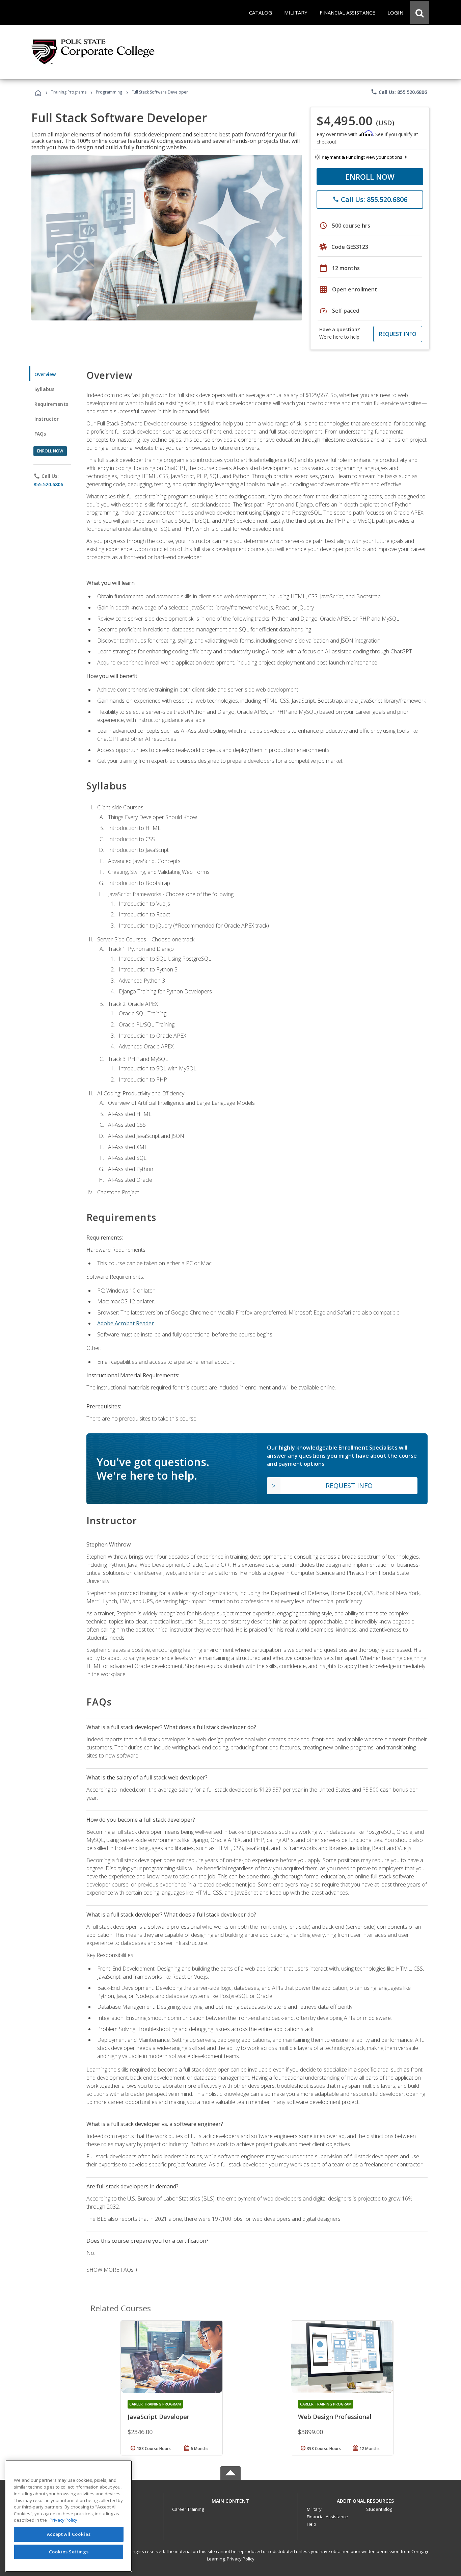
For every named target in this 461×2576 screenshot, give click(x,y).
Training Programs (69, 92)
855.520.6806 (48, 484)
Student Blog (379, 2509)
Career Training (188, 2509)
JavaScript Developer (158, 2417)
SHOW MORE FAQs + (112, 2270)
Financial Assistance (327, 2517)
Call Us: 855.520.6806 (399, 92)
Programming (109, 92)
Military (314, 2509)
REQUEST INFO (398, 334)
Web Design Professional (335, 2417)
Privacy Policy (241, 2559)
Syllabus (44, 389)
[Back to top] (231, 2499)
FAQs (40, 434)
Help (311, 2524)
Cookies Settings (69, 2552)
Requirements (51, 404)
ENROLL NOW (370, 177)
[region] (69, 2516)
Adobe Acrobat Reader (126, 1323)
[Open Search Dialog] (419, 12)
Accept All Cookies (69, 2534)
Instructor (47, 419)
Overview (45, 374)
